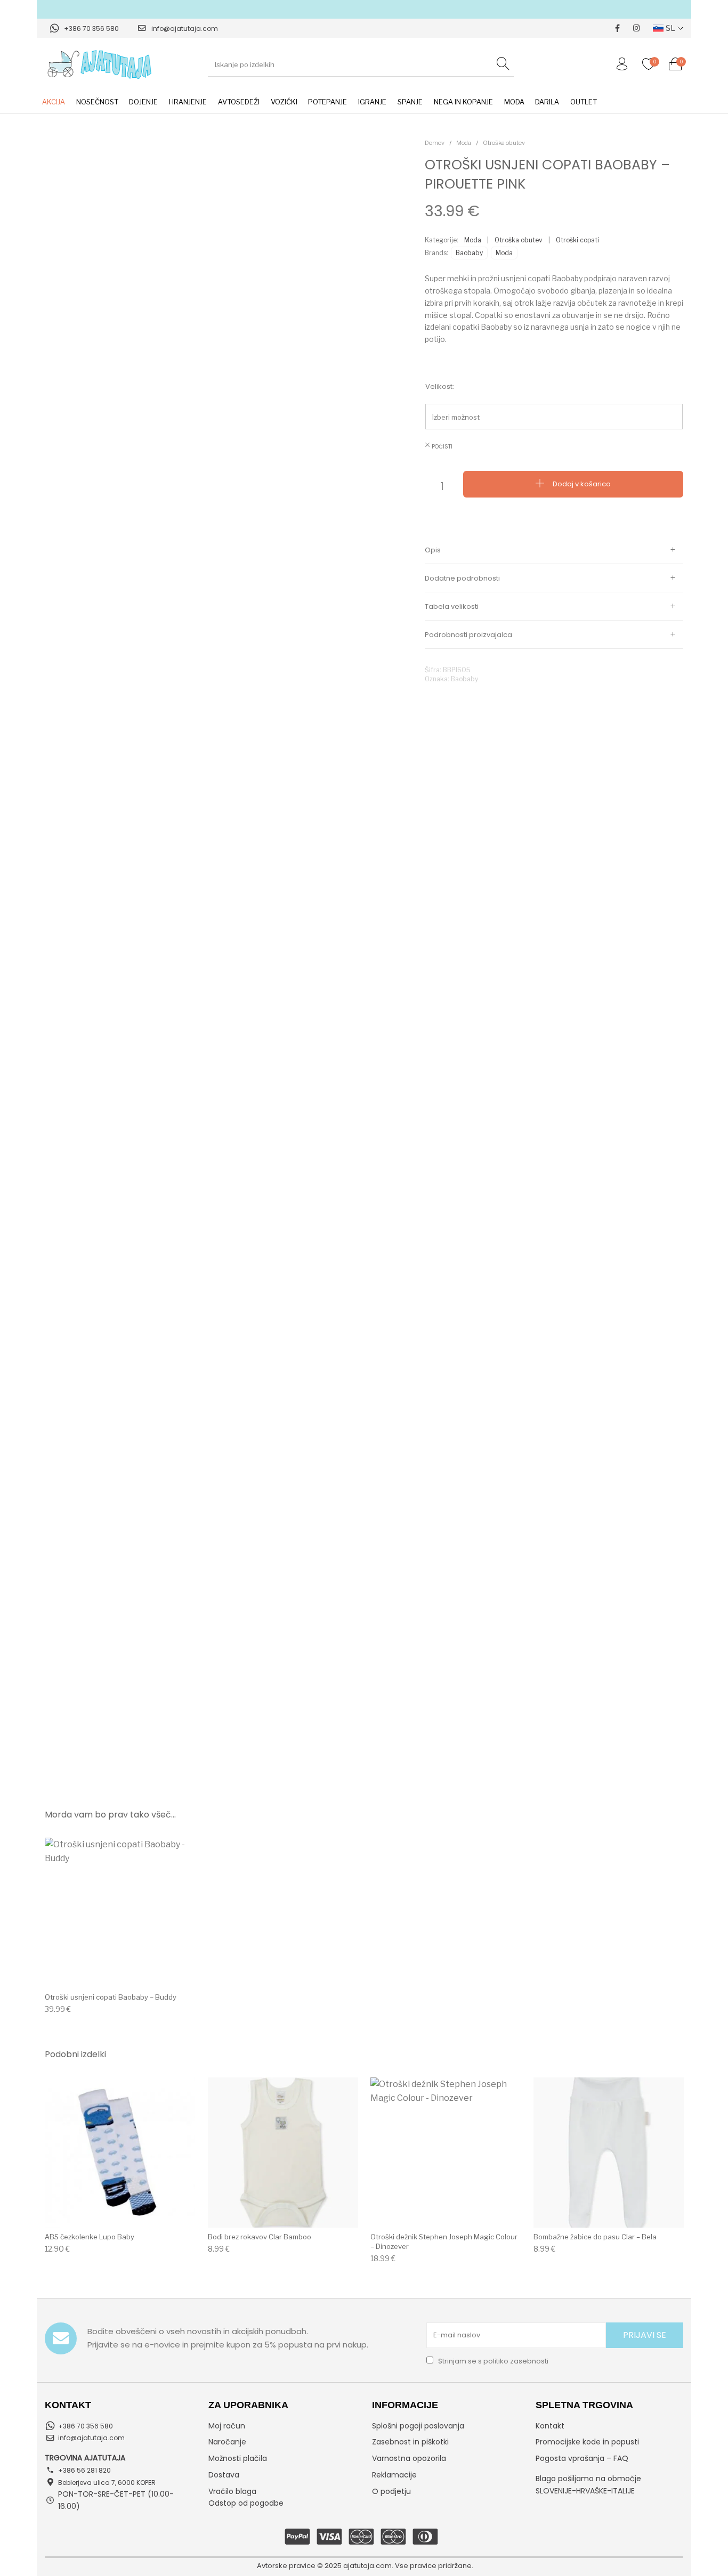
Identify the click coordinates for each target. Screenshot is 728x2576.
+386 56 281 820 (84, 2470)
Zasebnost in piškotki (410, 2442)
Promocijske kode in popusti (587, 2442)
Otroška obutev (504, 143)
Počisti (442, 447)
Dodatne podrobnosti (462, 578)
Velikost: (440, 386)
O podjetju (391, 2491)
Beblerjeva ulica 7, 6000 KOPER (107, 2483)
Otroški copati (577, 240)
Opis (433, 550)
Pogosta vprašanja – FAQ (582, 2458)
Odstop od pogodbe (246, 2503)
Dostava (224, 2475)
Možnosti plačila (238, 2458)
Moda (464, 143)
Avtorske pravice (286, 2566)
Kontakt (550, 2426)
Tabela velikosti (452, 606)
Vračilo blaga (232, 2491)
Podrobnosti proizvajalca (468, 635)
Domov (435, 143)
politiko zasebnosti (516, 2361)
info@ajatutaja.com (185, 28)
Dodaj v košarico (582, 483)
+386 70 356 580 (91, 28)
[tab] (554, 550)
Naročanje (227, 2442)
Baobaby (469, 253)
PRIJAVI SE (645, 2335)
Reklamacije (394, 2475)
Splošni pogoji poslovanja (418, 2426)
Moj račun (227, 2426)
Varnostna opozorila (409, 2458)
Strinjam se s (492, 2361)
